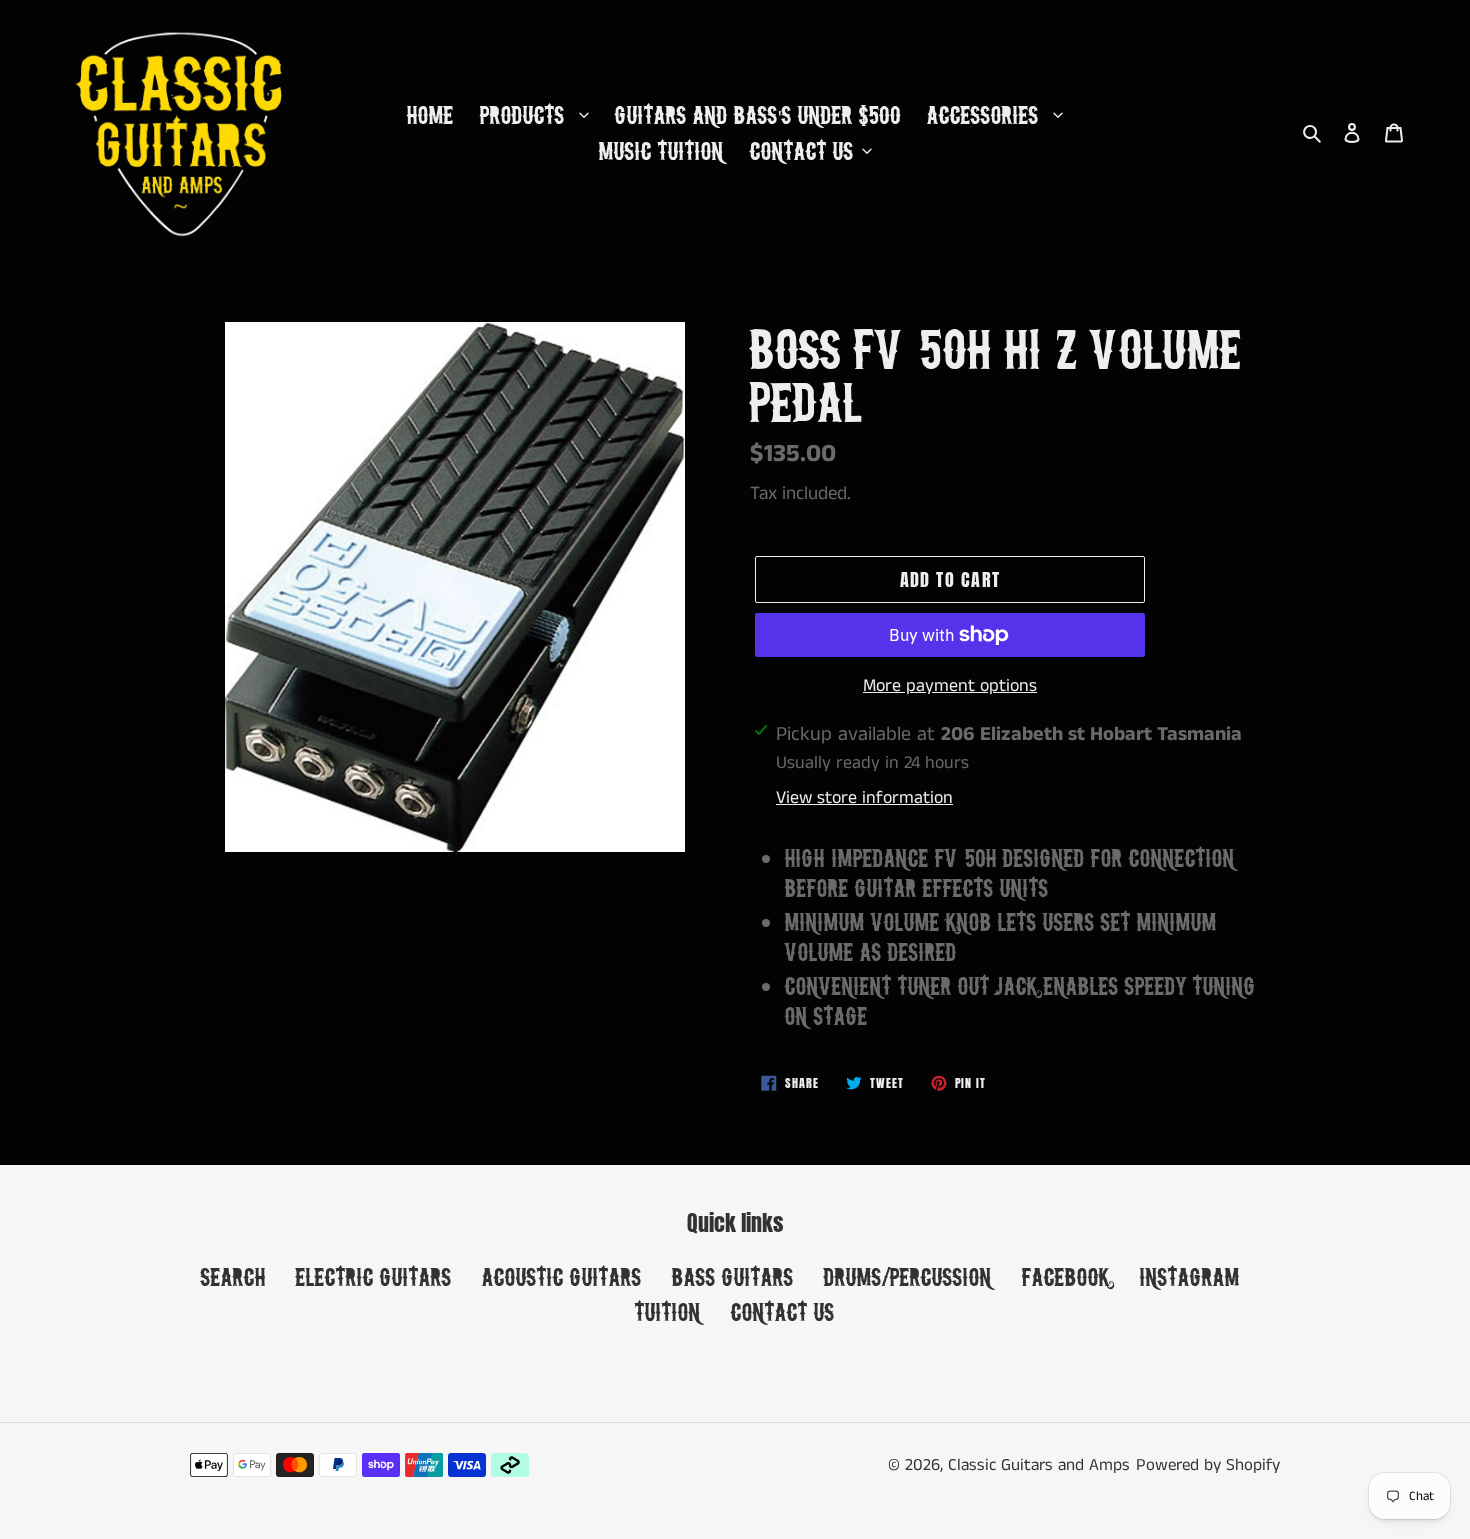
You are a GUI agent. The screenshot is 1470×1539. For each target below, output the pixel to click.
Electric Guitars (374, 1276)
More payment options (950, 686)
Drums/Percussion (908, 1276)
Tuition (668, 1311)
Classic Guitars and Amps (1039, 1465)
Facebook (1066, 1276)
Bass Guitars (733, 1276)
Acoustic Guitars (562, 1276)
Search (233, 1276)
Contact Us (783, 1311)
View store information (864, 798)
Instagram (1190, 1276)
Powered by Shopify (1208, 1465)
